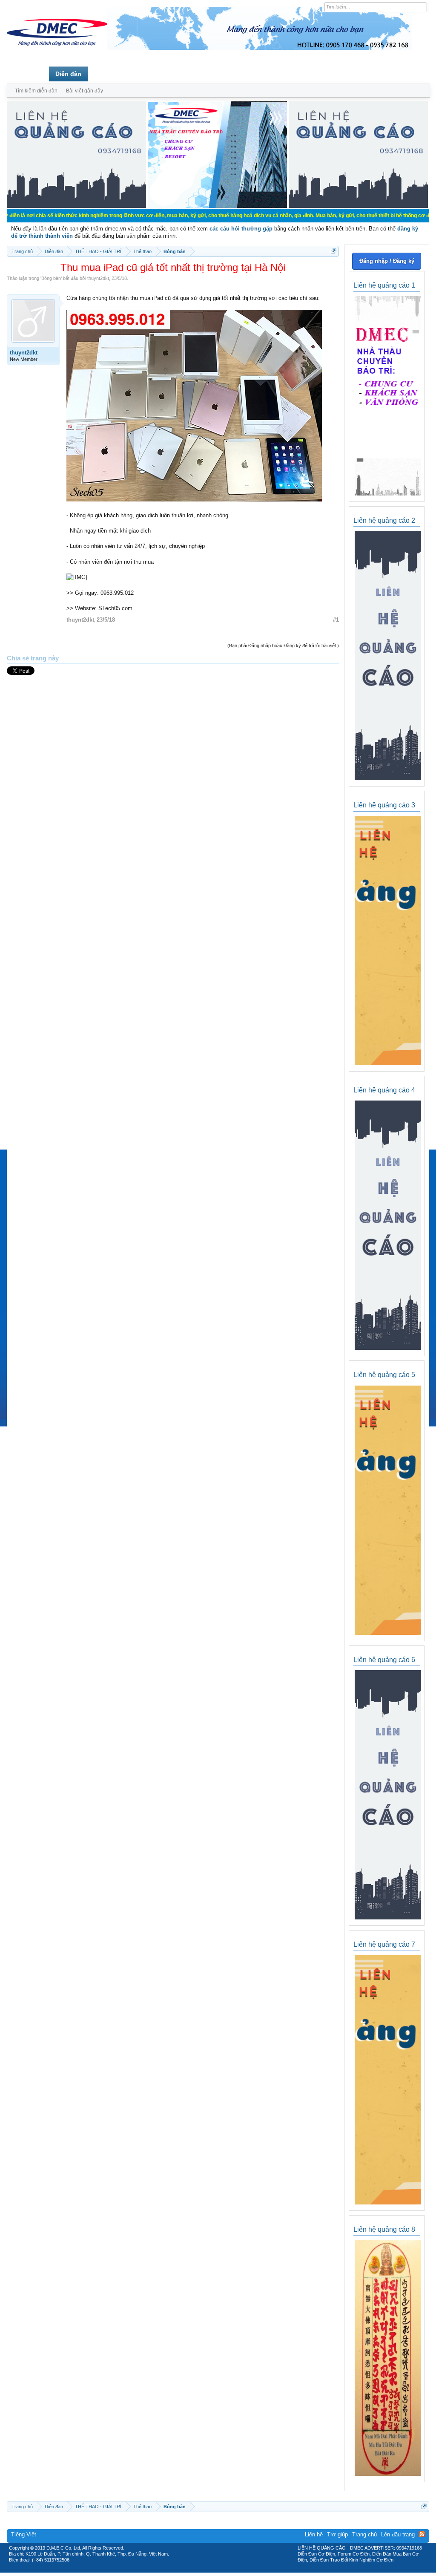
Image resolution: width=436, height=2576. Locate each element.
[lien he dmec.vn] (76, 206)
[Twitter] (215, 2570)
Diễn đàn (68, 74)
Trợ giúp (337, 2534)
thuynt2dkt (98, 278)
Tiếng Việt (24, 2534)
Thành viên (110, 74)
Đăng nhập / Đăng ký (387, 261)
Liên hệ (314, 2534)
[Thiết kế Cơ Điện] (227, 2570)
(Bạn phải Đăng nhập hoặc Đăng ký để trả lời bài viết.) (283, 645)
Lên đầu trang (398, 2534)
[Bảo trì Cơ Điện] (241, 2570)
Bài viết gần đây (85, 91)
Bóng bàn (51, 278)
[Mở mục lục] (334, 251)
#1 (336, 620)
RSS (422, 2534)
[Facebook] (200, 2570)
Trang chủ (28, 74)
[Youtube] (253, 2570)
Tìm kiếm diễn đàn (36, 91)
